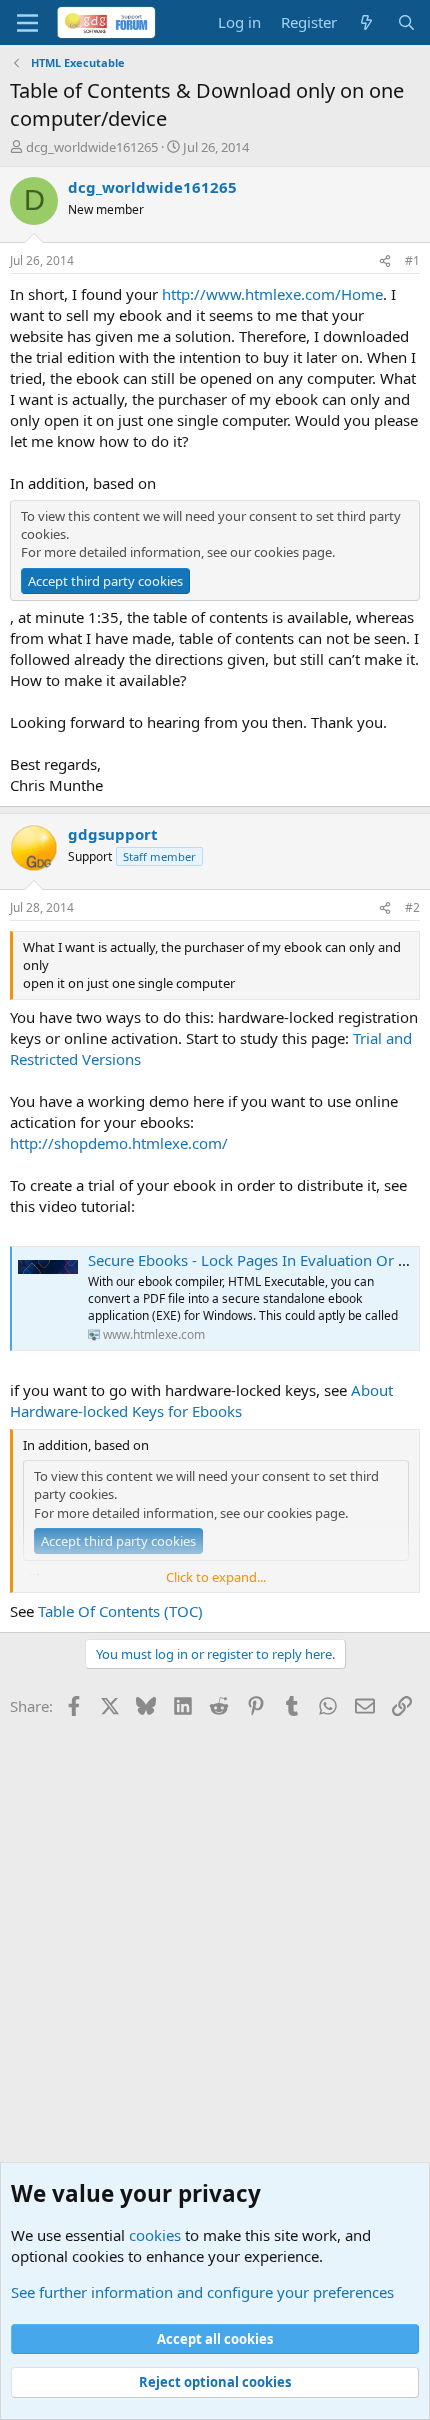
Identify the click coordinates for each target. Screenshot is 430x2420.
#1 (412, 260)
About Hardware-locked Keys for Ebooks (201, 1400)
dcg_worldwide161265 (92, 147)
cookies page (293, 552)
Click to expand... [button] (216, 1577)
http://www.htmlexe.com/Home (272, 294)
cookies (155, 2235)
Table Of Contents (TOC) (120, 1611)
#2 (412, 907)
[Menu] (27, 23)
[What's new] (366, 22)
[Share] (385, 261)
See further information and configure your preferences (202, 2292)
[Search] (406, 22)
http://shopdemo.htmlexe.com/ (119, 1143)
